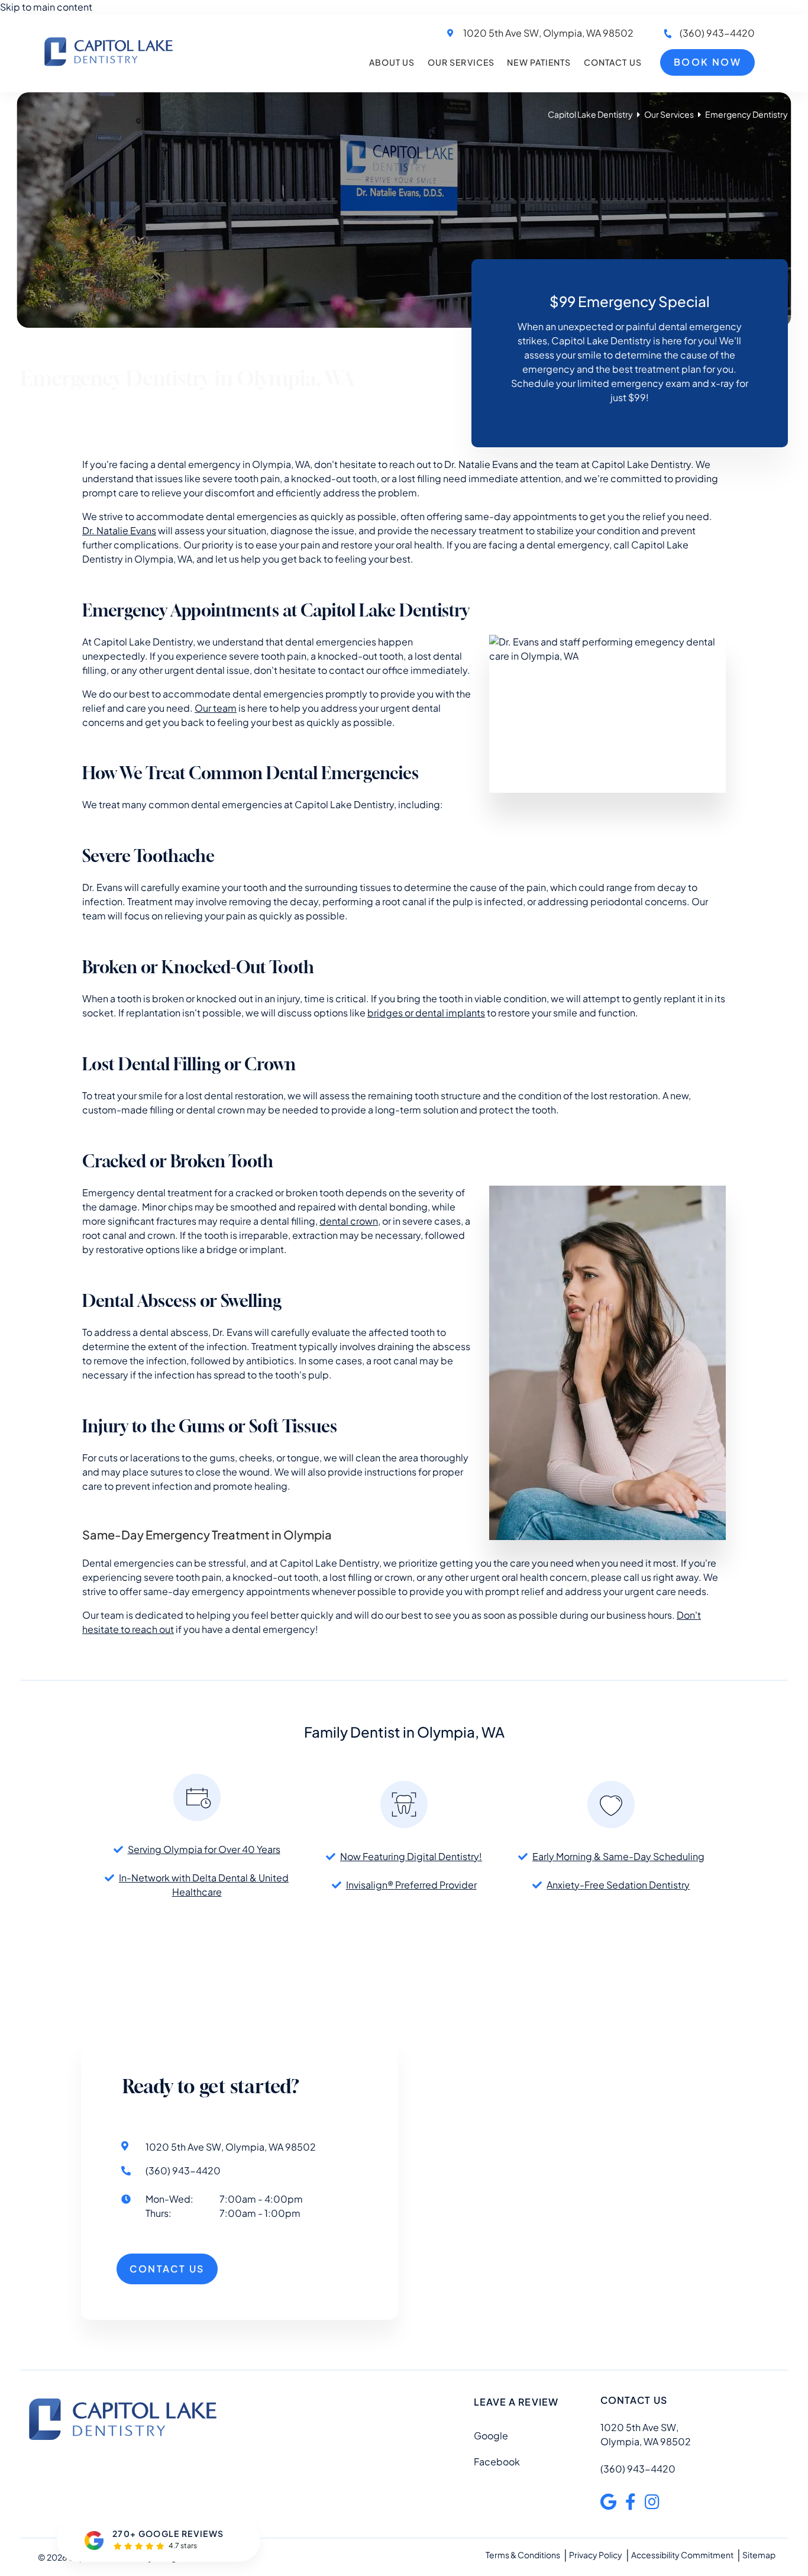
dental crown (349, 1221)
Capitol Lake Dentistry (590, 114)
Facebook (497, 2462)
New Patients (539, 62)
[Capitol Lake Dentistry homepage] (109, 65)
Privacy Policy (596, 2555)
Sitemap (759, 2555)
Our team (216, 708)
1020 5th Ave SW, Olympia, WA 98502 (548, 33)
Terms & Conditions (523, 2555)
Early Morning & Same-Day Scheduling (618, 1856)
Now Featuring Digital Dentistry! (411, 1856)
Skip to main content (46, 7)
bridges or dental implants (426, 1013)
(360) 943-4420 (717, 33)
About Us (392, 62)
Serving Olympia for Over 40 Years (204, 1849)
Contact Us (613, 62)
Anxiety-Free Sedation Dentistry (618, 1885)
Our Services (461, 62)
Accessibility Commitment (682, 2555)
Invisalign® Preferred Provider (411, 1885)
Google (491, 2435)
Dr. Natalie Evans (119, 530)
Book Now (707, 62)
